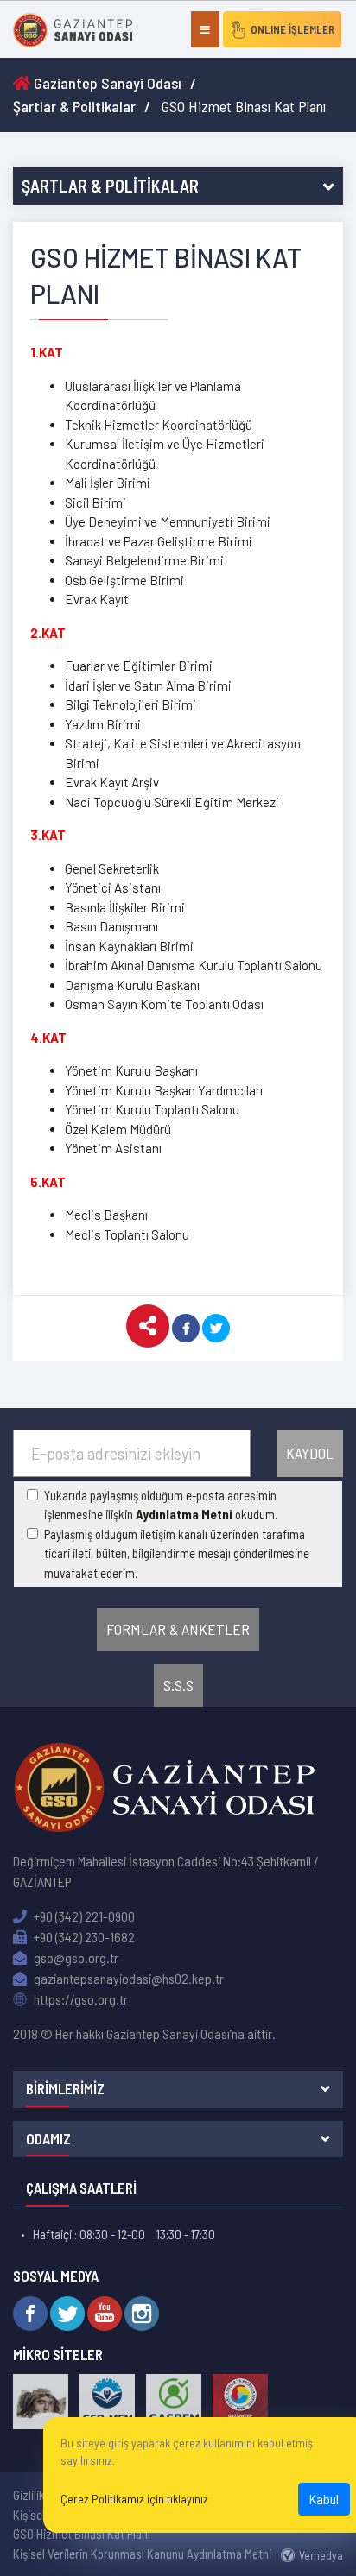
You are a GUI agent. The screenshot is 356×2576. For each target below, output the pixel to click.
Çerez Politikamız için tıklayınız (134, 2499)
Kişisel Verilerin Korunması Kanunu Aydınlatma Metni (142, 2554)
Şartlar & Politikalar (74, 106)
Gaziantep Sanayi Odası (106, 83)
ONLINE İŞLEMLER (292, 29)
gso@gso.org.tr (75, 1957)
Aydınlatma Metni (184, 1514)
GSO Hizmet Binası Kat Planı (82, 2534)
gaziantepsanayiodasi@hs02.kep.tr (127, 1978)
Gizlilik (29, 2495)
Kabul (324, 2499)
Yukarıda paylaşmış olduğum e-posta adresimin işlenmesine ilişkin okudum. (161, 1505)
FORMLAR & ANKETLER (178, 1629)
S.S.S (178, 1685)
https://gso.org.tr (79, 1999)
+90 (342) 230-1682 (83, 1937)
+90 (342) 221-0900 (83, 1916)
